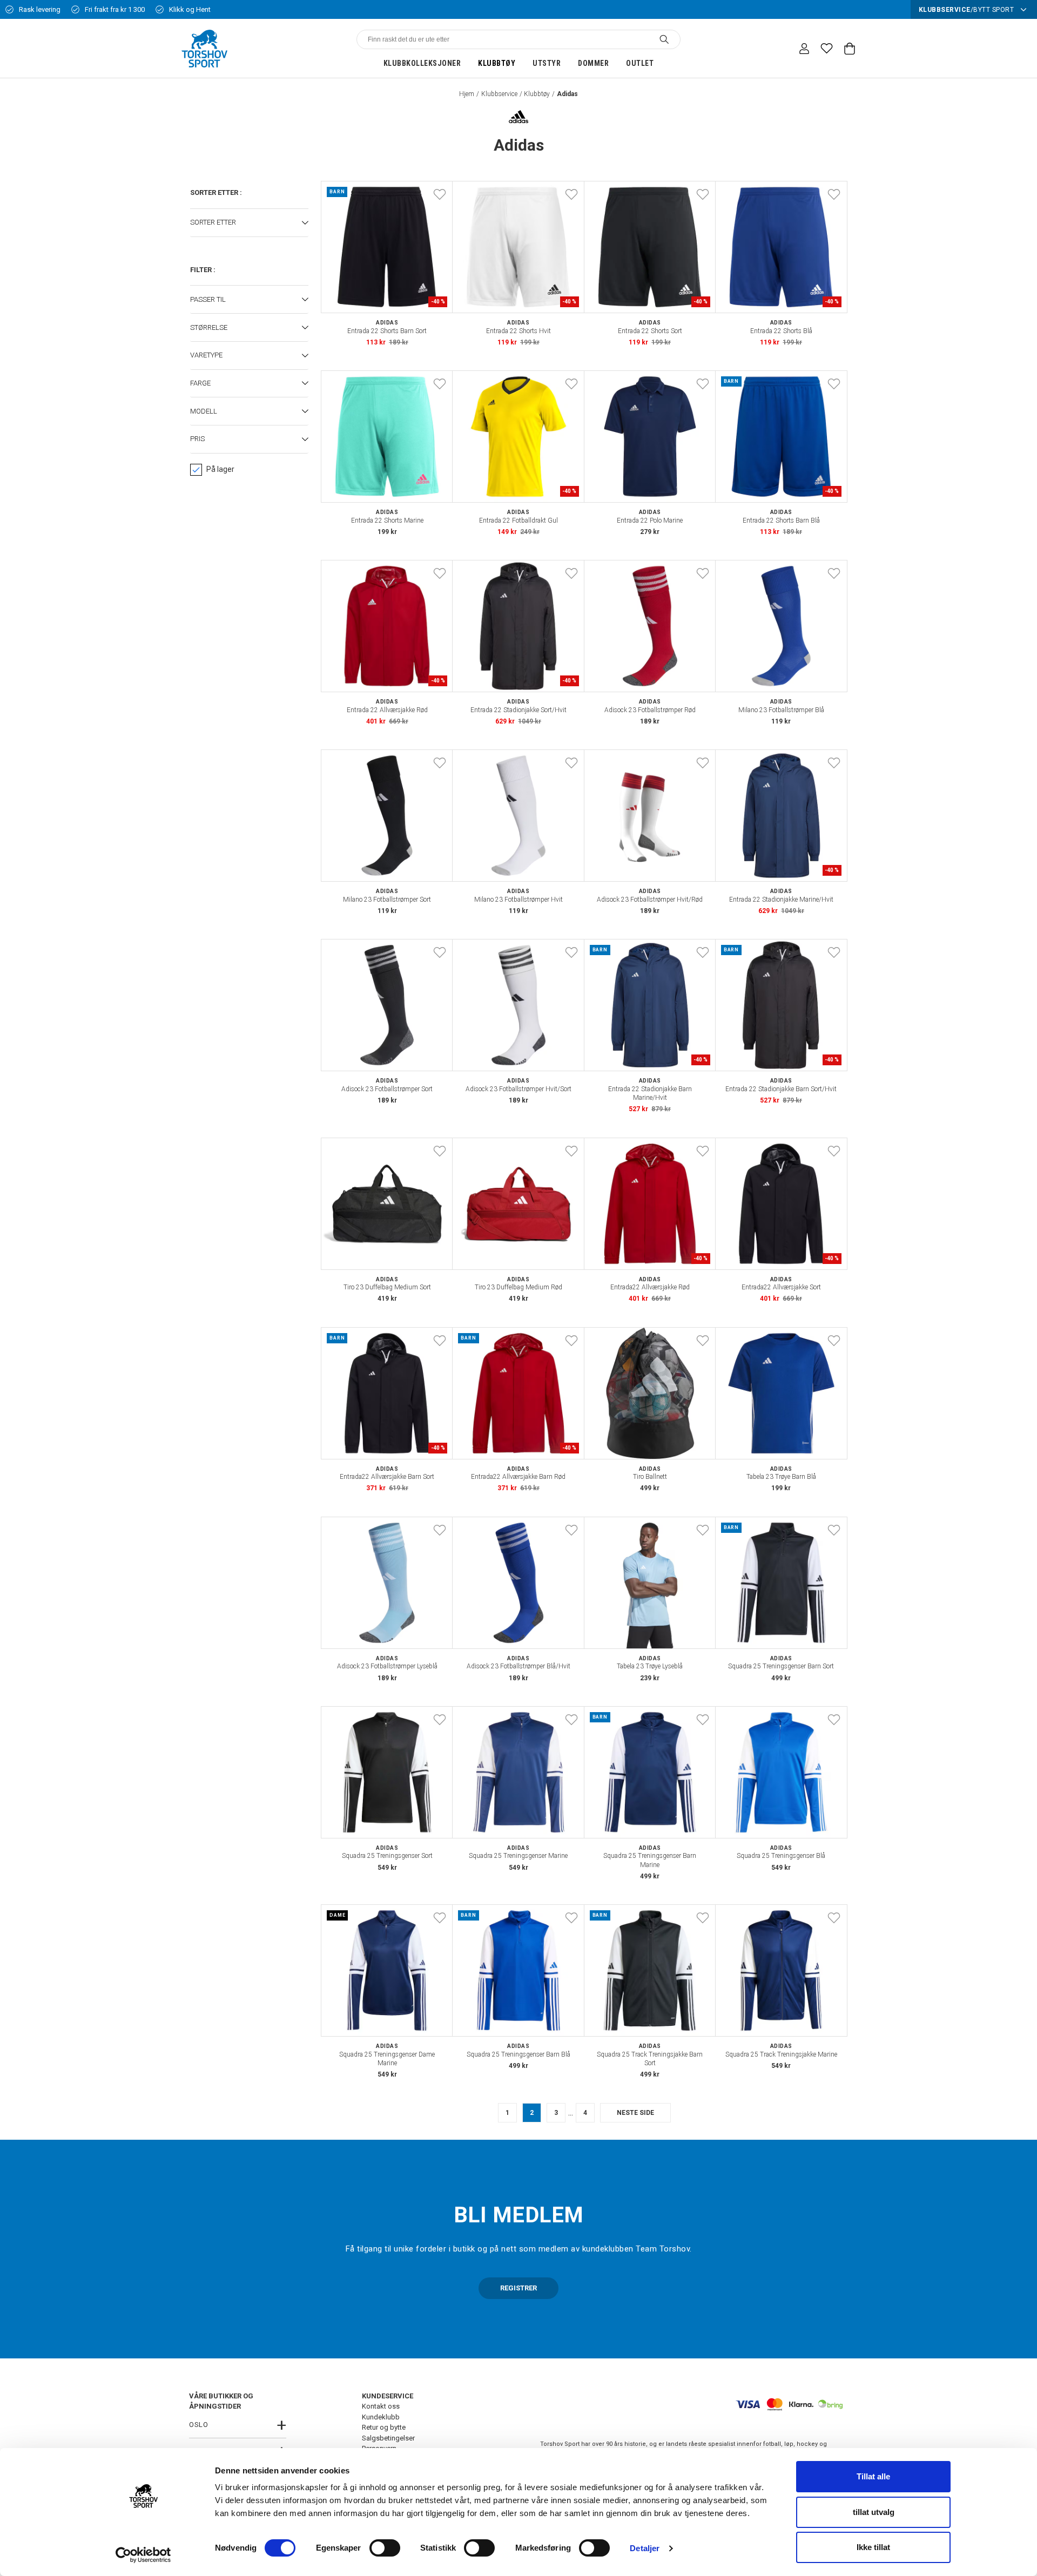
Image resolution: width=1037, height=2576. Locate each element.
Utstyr (547, 63)
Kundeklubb (381, 2417)
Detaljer (645, 2548)
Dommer (593, 63)
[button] (249, 223)
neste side (635, 2113)
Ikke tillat (873, 2547)
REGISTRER (518, 2288)
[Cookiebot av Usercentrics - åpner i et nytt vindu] (143, 2555)
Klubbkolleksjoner (422, 63)
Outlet (640, 63)
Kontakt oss (381, 2406)
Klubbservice (499, 94)
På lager (220, 469)
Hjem (467, 94)
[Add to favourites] (440, 194)
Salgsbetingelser (388, 2438)
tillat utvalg (874, 2512)
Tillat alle (873, 2476)
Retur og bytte (384, 2427)
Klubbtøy (497, 63)
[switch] (385, 2548)
